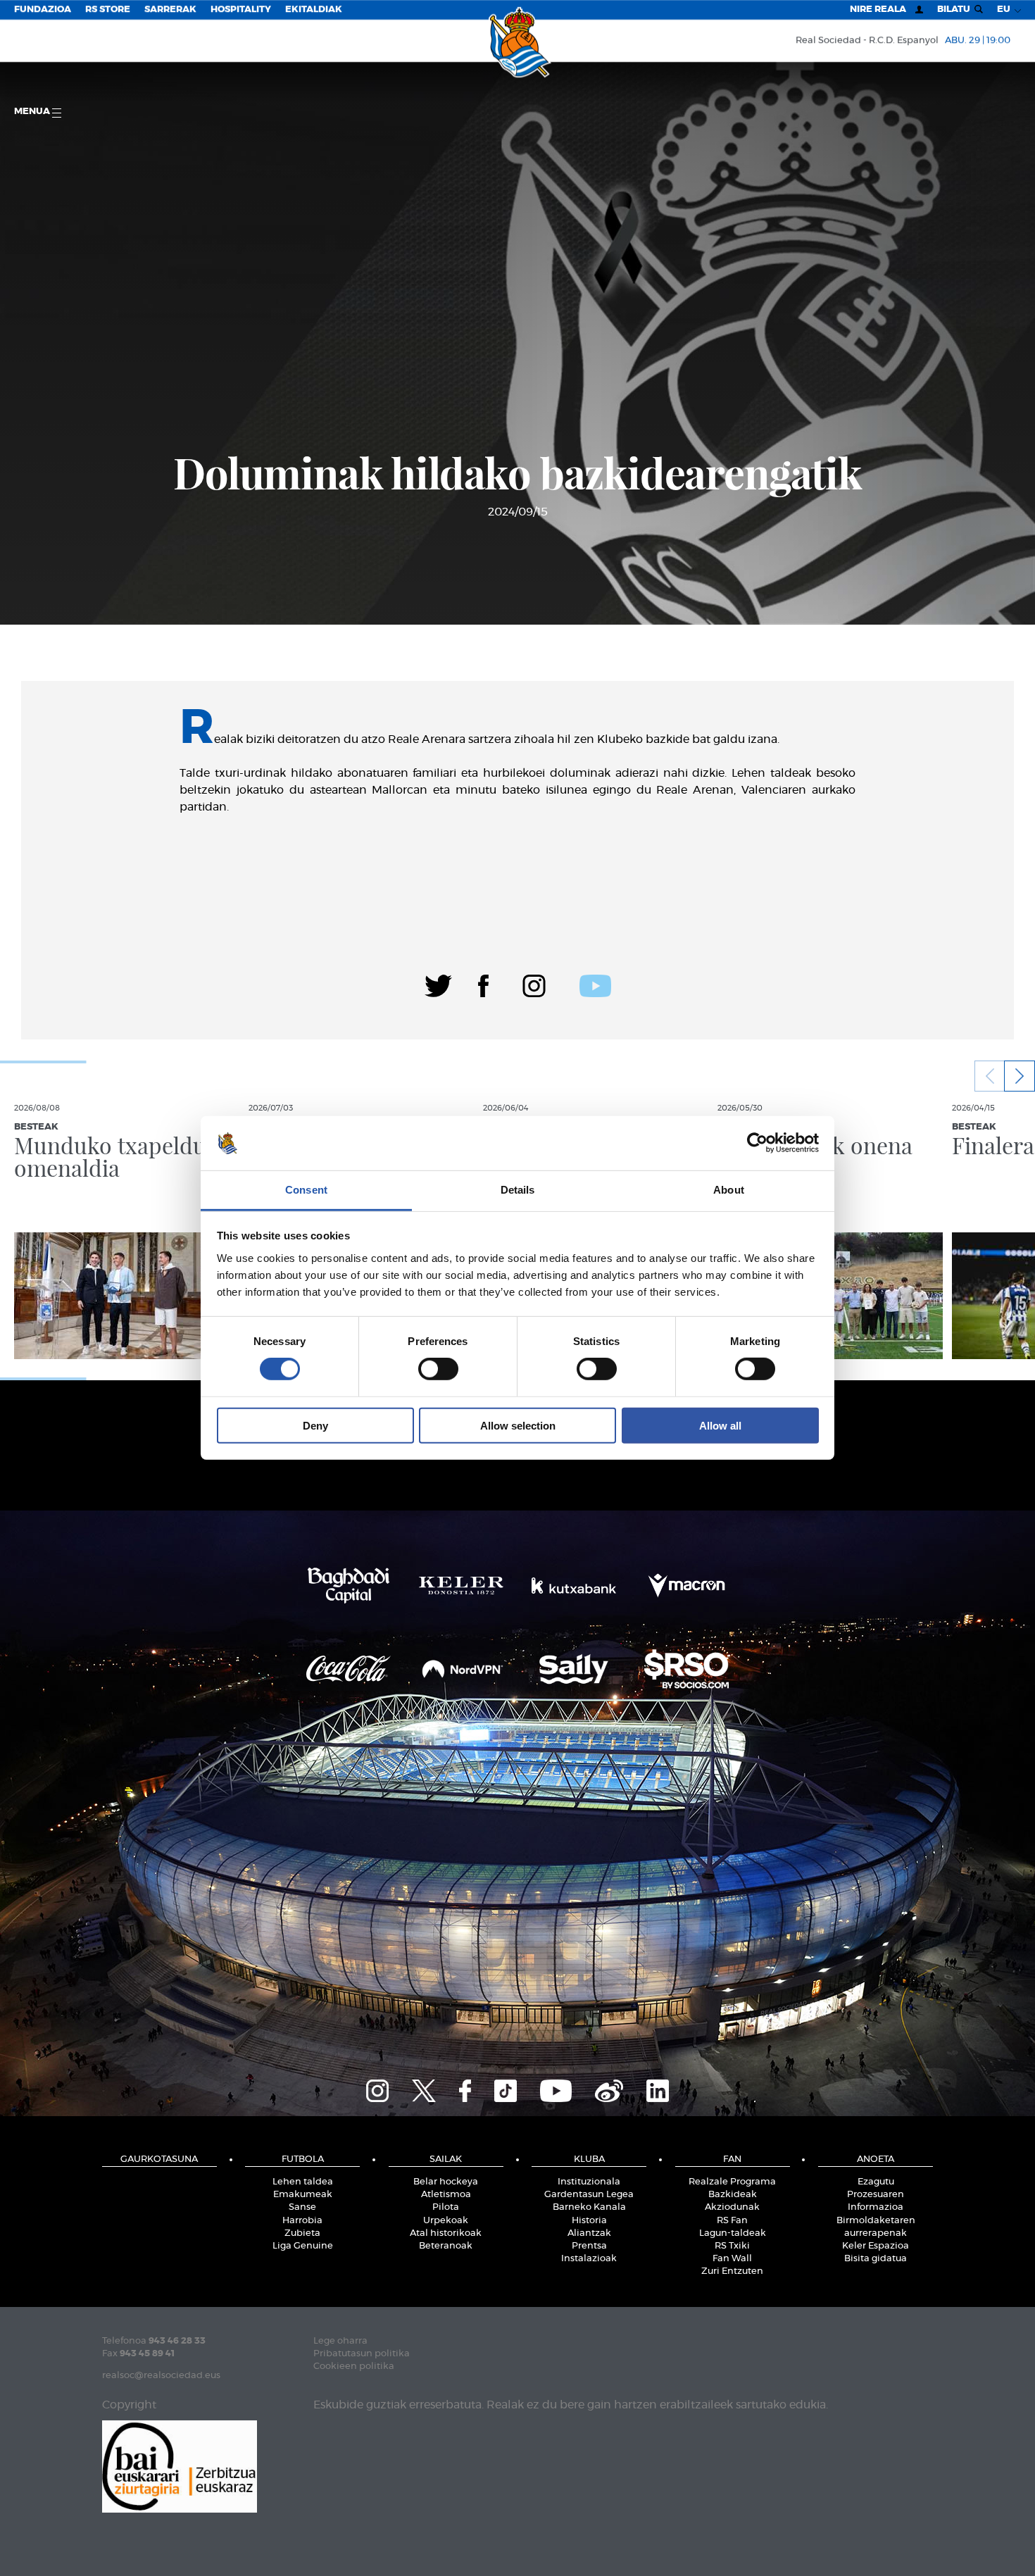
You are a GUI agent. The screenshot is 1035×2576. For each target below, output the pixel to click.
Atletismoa (446, 2195)
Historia (589, 2221)
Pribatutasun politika (362, 2354)
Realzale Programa (732, 2182)
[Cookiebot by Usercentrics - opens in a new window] (757, 1143)
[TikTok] (506, 2089)
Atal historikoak (446, 2233)
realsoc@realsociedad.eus (161, 2376)
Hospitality (241, 10)
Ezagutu (876, 2182)
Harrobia (302, 2221)
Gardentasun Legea (589, 2195)
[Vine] (609, 2089)
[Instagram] (534, 984)
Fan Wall (732, 2259)
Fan (732, 2159)
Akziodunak (732, 2207)
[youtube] (595, 984)
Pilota (446, 2207)
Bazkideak (733, 2195)
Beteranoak (446, 2246)
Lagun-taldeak (733, 2233)
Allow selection (518, 1425)
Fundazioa (43, 10)
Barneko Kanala (589, 2207)
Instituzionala (589, 2182)
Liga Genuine (303, 2246)
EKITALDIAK (314, 10)
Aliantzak (589, 2233)
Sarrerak (170, 10)
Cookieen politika (354, 2366)
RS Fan (732, 2221)
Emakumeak (303, 2195)
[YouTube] (556, 2089)
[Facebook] (483, 984)
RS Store (108, 10)
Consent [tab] (306, 1190)
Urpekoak (446, 2221)
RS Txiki (732, 2246)
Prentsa (589, 2246)
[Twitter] (438, 984)
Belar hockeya (446, 2182)
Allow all (720, 1425)
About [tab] (729, 1190)
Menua (33, 112)
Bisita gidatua (876, 2259)
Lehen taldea (303, 2182)
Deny (315, 1425)
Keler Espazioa (876, 2246)
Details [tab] (518, 1190)
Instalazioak (589, 2259)
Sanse (302, 2207)
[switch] (438, 1369)
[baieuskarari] (180, 2465)
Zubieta (302, 2233)
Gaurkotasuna (159, 2159)
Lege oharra (340, 2341)
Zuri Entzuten (732, 2271)
